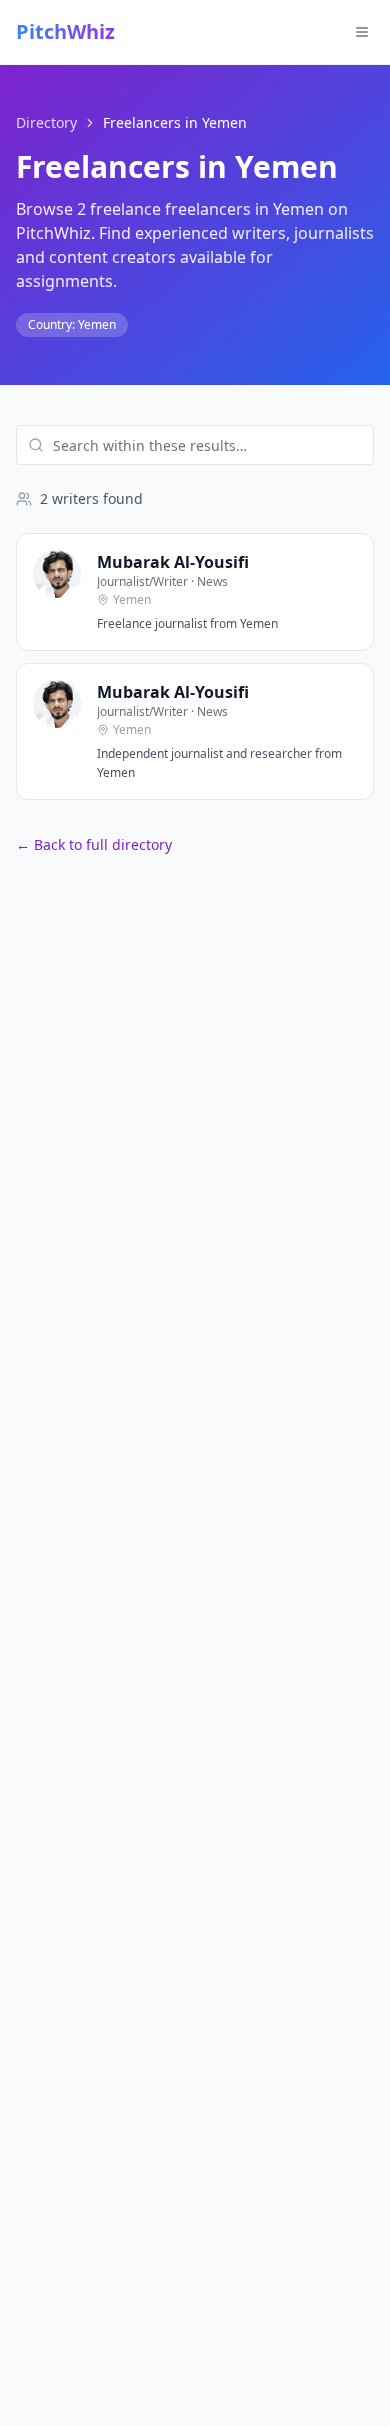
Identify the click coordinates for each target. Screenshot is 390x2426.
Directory (46, 122)
